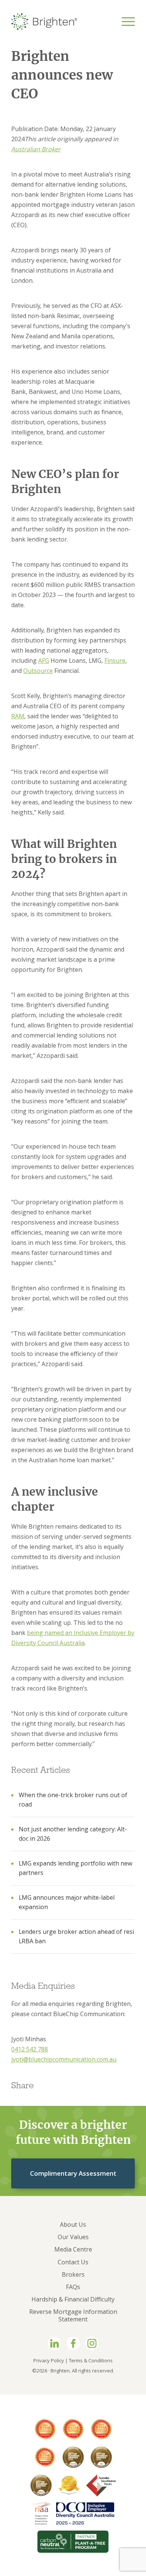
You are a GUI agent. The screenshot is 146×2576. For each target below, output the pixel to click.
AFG (44, 661)
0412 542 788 (30, 2049)
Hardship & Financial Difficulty (73, 2299)
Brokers (73, 2274)
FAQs (73, 2287)
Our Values (73, 2237)
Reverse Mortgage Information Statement (73, 2315)
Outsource (38, 671)
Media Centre (73, 2249)
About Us (73, 2225)
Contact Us (73, 2262)
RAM (18, 716)
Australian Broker (36, 149)
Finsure (115, 661)
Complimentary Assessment (73, 2173)
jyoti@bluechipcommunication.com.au (64, 2059)
